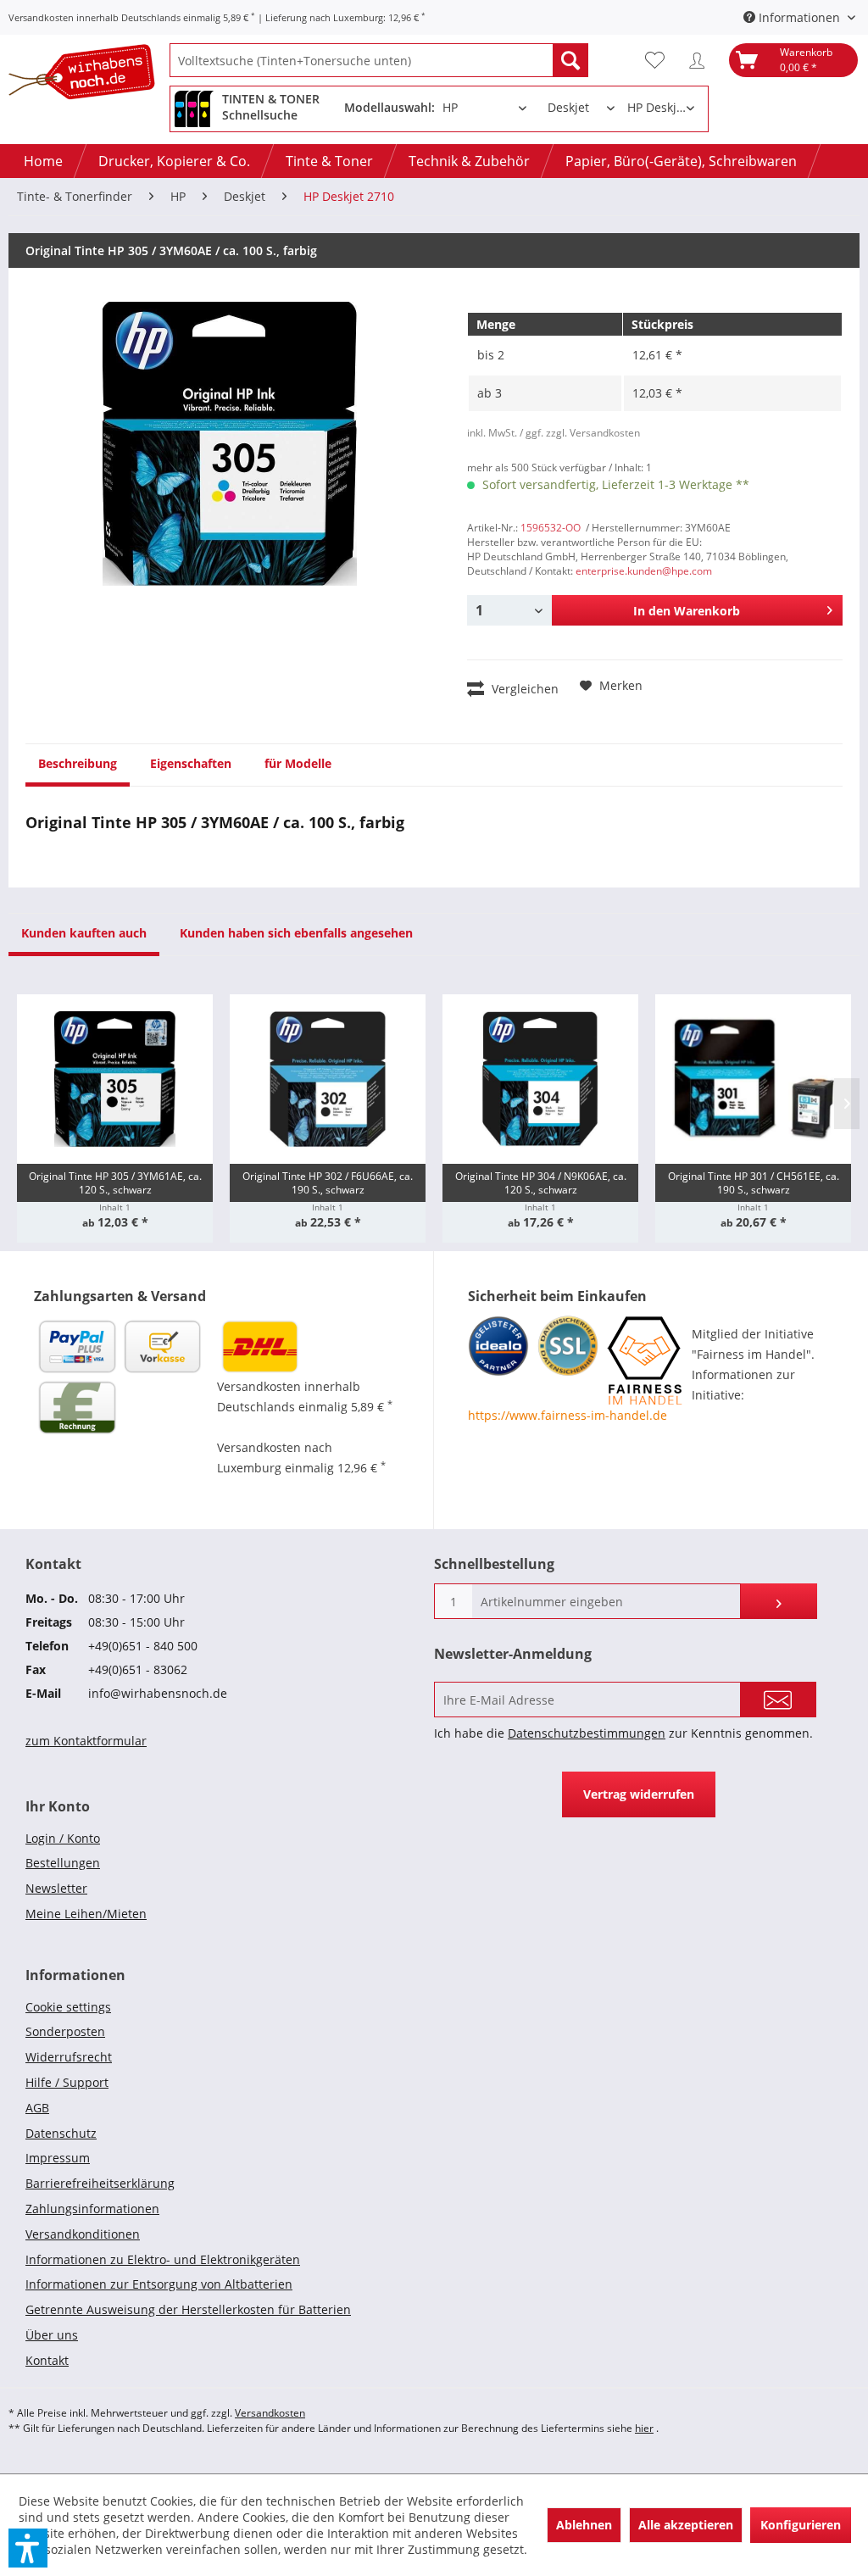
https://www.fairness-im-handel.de (568, 1415)
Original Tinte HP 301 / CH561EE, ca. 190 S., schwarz (754, 1183)
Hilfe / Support (67, 2082)
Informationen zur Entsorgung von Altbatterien (159, 2284)
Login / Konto (63, 1838)
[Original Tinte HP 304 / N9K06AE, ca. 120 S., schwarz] (540, 1079)
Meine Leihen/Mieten (86, 1914)
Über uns (52, 2335)
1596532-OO (551, 528)
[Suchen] (570, 60)
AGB (37, 2108)
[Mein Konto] (701, 60)
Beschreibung (78, 763)
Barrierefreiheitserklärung (100, 2183)
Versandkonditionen (83, 2234)
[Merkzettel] (659, 60)
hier (644, 2428)
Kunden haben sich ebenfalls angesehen (296, 933)
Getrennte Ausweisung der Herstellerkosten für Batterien (188, 2309)
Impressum (58, 2158)
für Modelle (298, 763)
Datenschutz (61, 2133)
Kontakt (47, 2360)
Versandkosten (270, 2413)
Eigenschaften (191, 763)
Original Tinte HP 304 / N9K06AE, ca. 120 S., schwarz (541, 1183)
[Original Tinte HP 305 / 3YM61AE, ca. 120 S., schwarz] (115, 1079)
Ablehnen (584, 2525)
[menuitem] (379, 60)
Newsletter (56, 1888)
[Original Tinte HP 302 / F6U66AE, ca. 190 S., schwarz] (328, 1079)
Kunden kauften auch (84, 933)
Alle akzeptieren (686, 2525)
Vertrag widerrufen (639, 1794)
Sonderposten (65, 2031)
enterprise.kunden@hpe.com (644, 571)
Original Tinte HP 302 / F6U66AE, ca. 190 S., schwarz (328, 1183)
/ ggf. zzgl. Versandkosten (580, 433)
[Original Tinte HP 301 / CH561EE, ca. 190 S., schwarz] (753, 1079)
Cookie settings (68, 2007)
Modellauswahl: (389, 107)
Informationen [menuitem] (799, 17)
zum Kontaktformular (86, 1741)
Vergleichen (523, 689)
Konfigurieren (801, 2525)
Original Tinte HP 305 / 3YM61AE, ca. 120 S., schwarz (115, 1183)
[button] (28, 2548)
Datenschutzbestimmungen (587, 1733)
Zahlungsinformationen (92, 2209)
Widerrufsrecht (69, 2057)
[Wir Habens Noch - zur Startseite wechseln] (89, 75)
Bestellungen (63, 1863)
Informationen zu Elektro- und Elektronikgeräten (163, 2259)
